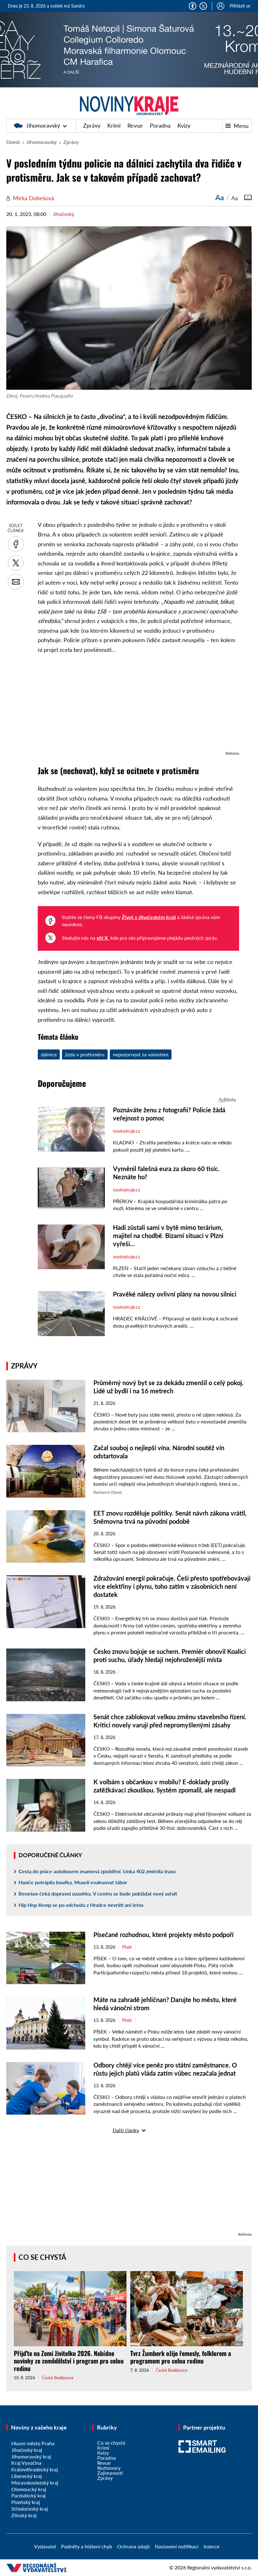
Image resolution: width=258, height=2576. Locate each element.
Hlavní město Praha (33, 2443)
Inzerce (211, 2546)
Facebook (193, 6)
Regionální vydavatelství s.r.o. (219, 2567)
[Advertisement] (138, 706)
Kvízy (184, 125)
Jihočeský (64, 214)
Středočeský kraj (30, 2509)
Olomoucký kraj (29, 2489)
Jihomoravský (43, 125)
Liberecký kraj (27, 2476)
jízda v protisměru (85, 1054)
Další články (126, 2130)
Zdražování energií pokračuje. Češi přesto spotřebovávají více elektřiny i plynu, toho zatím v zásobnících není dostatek (172, 1586)
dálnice (49, 1054)
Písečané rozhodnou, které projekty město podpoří (163, 1935)
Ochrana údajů (133, 2546)
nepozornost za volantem (141, 1054)
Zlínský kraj (24, 2515)
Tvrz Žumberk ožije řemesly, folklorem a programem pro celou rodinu (181, 2357)
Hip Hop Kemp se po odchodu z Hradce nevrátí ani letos (81, 1905)
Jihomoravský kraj (31, 2456)
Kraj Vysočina (26, 2463)
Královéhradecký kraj (35, 2469)
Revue (135, 125)
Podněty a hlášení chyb (87, 2546)
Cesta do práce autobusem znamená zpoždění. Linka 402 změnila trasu (97, 1871)
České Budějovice (58, 2378)
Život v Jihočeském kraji (149, 917)
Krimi (114, 125)
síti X (102, 938)
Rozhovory (109, 2468)
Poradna (160, 125)
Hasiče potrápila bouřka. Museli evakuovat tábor (73, 1882)
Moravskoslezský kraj (35, 2482)
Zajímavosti (110, 2473)
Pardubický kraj (28, 2495)
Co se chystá (42, 2257)
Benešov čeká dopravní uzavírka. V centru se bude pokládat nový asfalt (98, 1893)
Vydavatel (45, 2546)
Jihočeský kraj (27, 2450)
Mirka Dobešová (34, 198)
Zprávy (92, 125)
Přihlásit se (240, 6)
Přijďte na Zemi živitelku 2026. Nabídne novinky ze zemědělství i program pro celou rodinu (69, 2361)
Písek (127, 1947)
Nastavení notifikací (177, 2546)
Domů (13, 142)
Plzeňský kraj (26, 2502)
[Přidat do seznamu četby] (248, 197)
